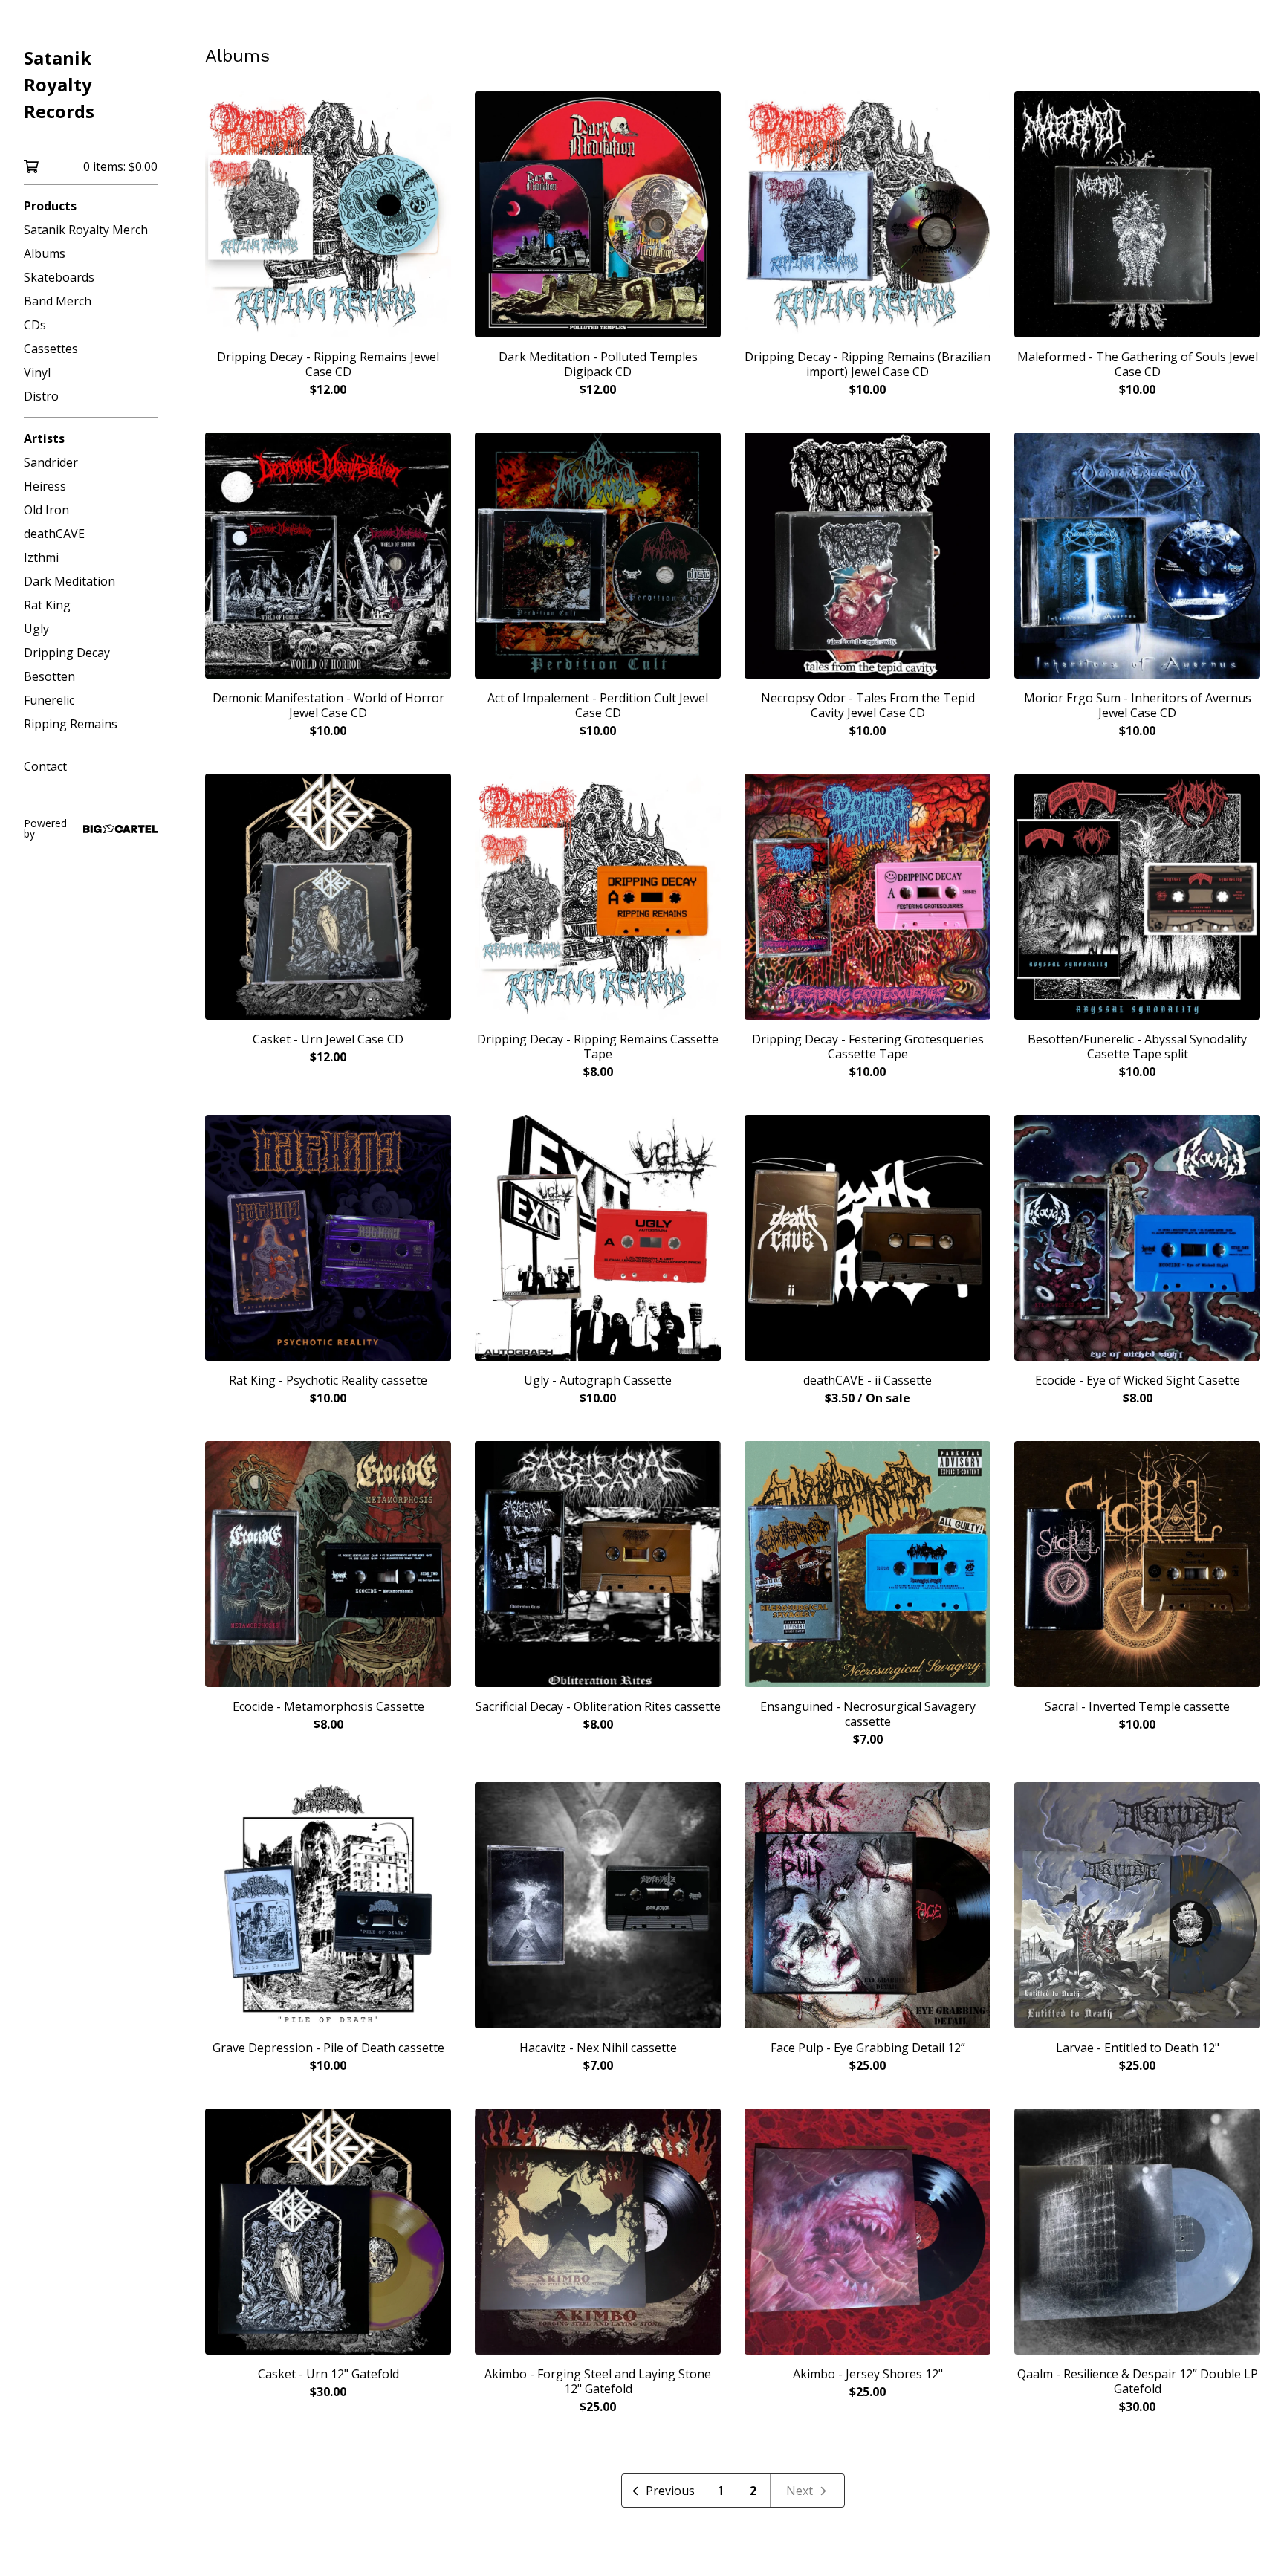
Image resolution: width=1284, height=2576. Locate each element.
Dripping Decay (67, 653)
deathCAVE (54, 534)
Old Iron (46, 510)
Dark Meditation (69, 581)
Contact (45, 766)
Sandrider (51, 462)
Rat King (47, 605)
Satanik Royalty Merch (86, 230)
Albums (45, 253)
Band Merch (58, 301)
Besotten (49, 676)
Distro (41, 396)
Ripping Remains (71, 724)
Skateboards (59, 277)
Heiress (45, 486)
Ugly (36, 629)
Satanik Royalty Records (59, 84)
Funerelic (49, 700)
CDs (35, 325)
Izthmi (41, 557)
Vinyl (37, 372)
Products (50, 206)
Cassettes (51, 349)
